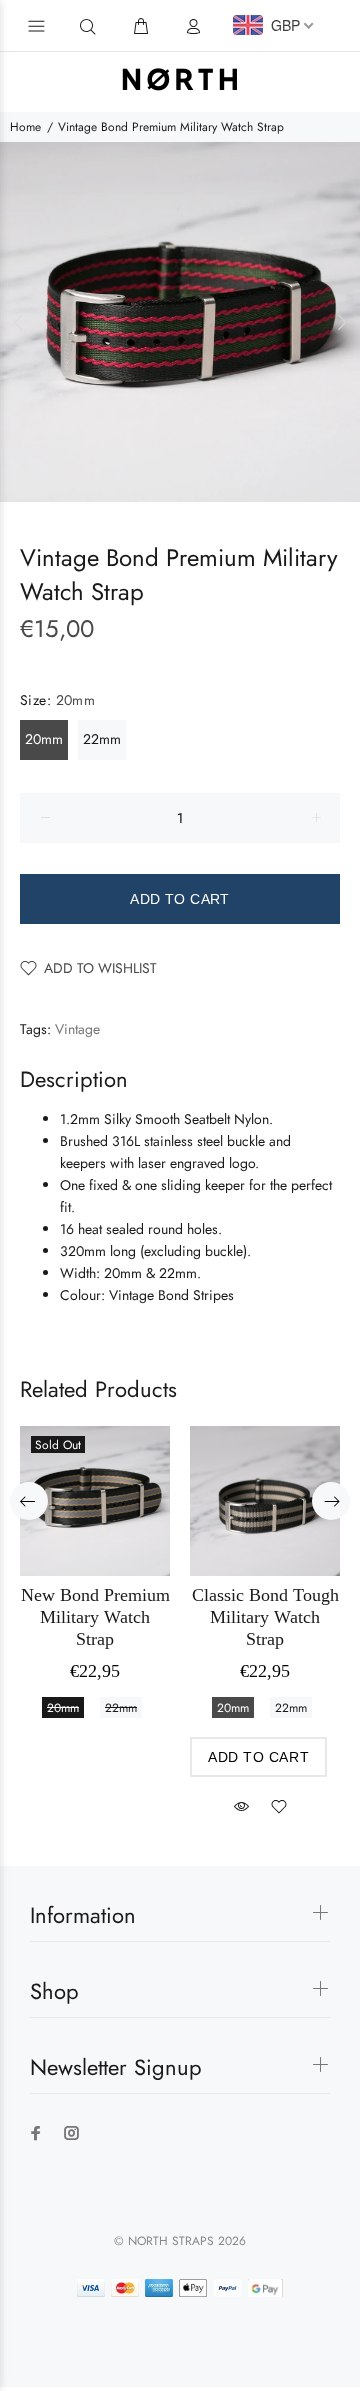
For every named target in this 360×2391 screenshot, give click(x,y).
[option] (180, 322)
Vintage (77, 1029)
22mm (102, 739)
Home (25, 127)
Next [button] (341, 322)
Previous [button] (19, 322)
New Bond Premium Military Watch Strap (95, 1617)
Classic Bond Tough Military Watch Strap (265, 1617)
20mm (44, 739)
